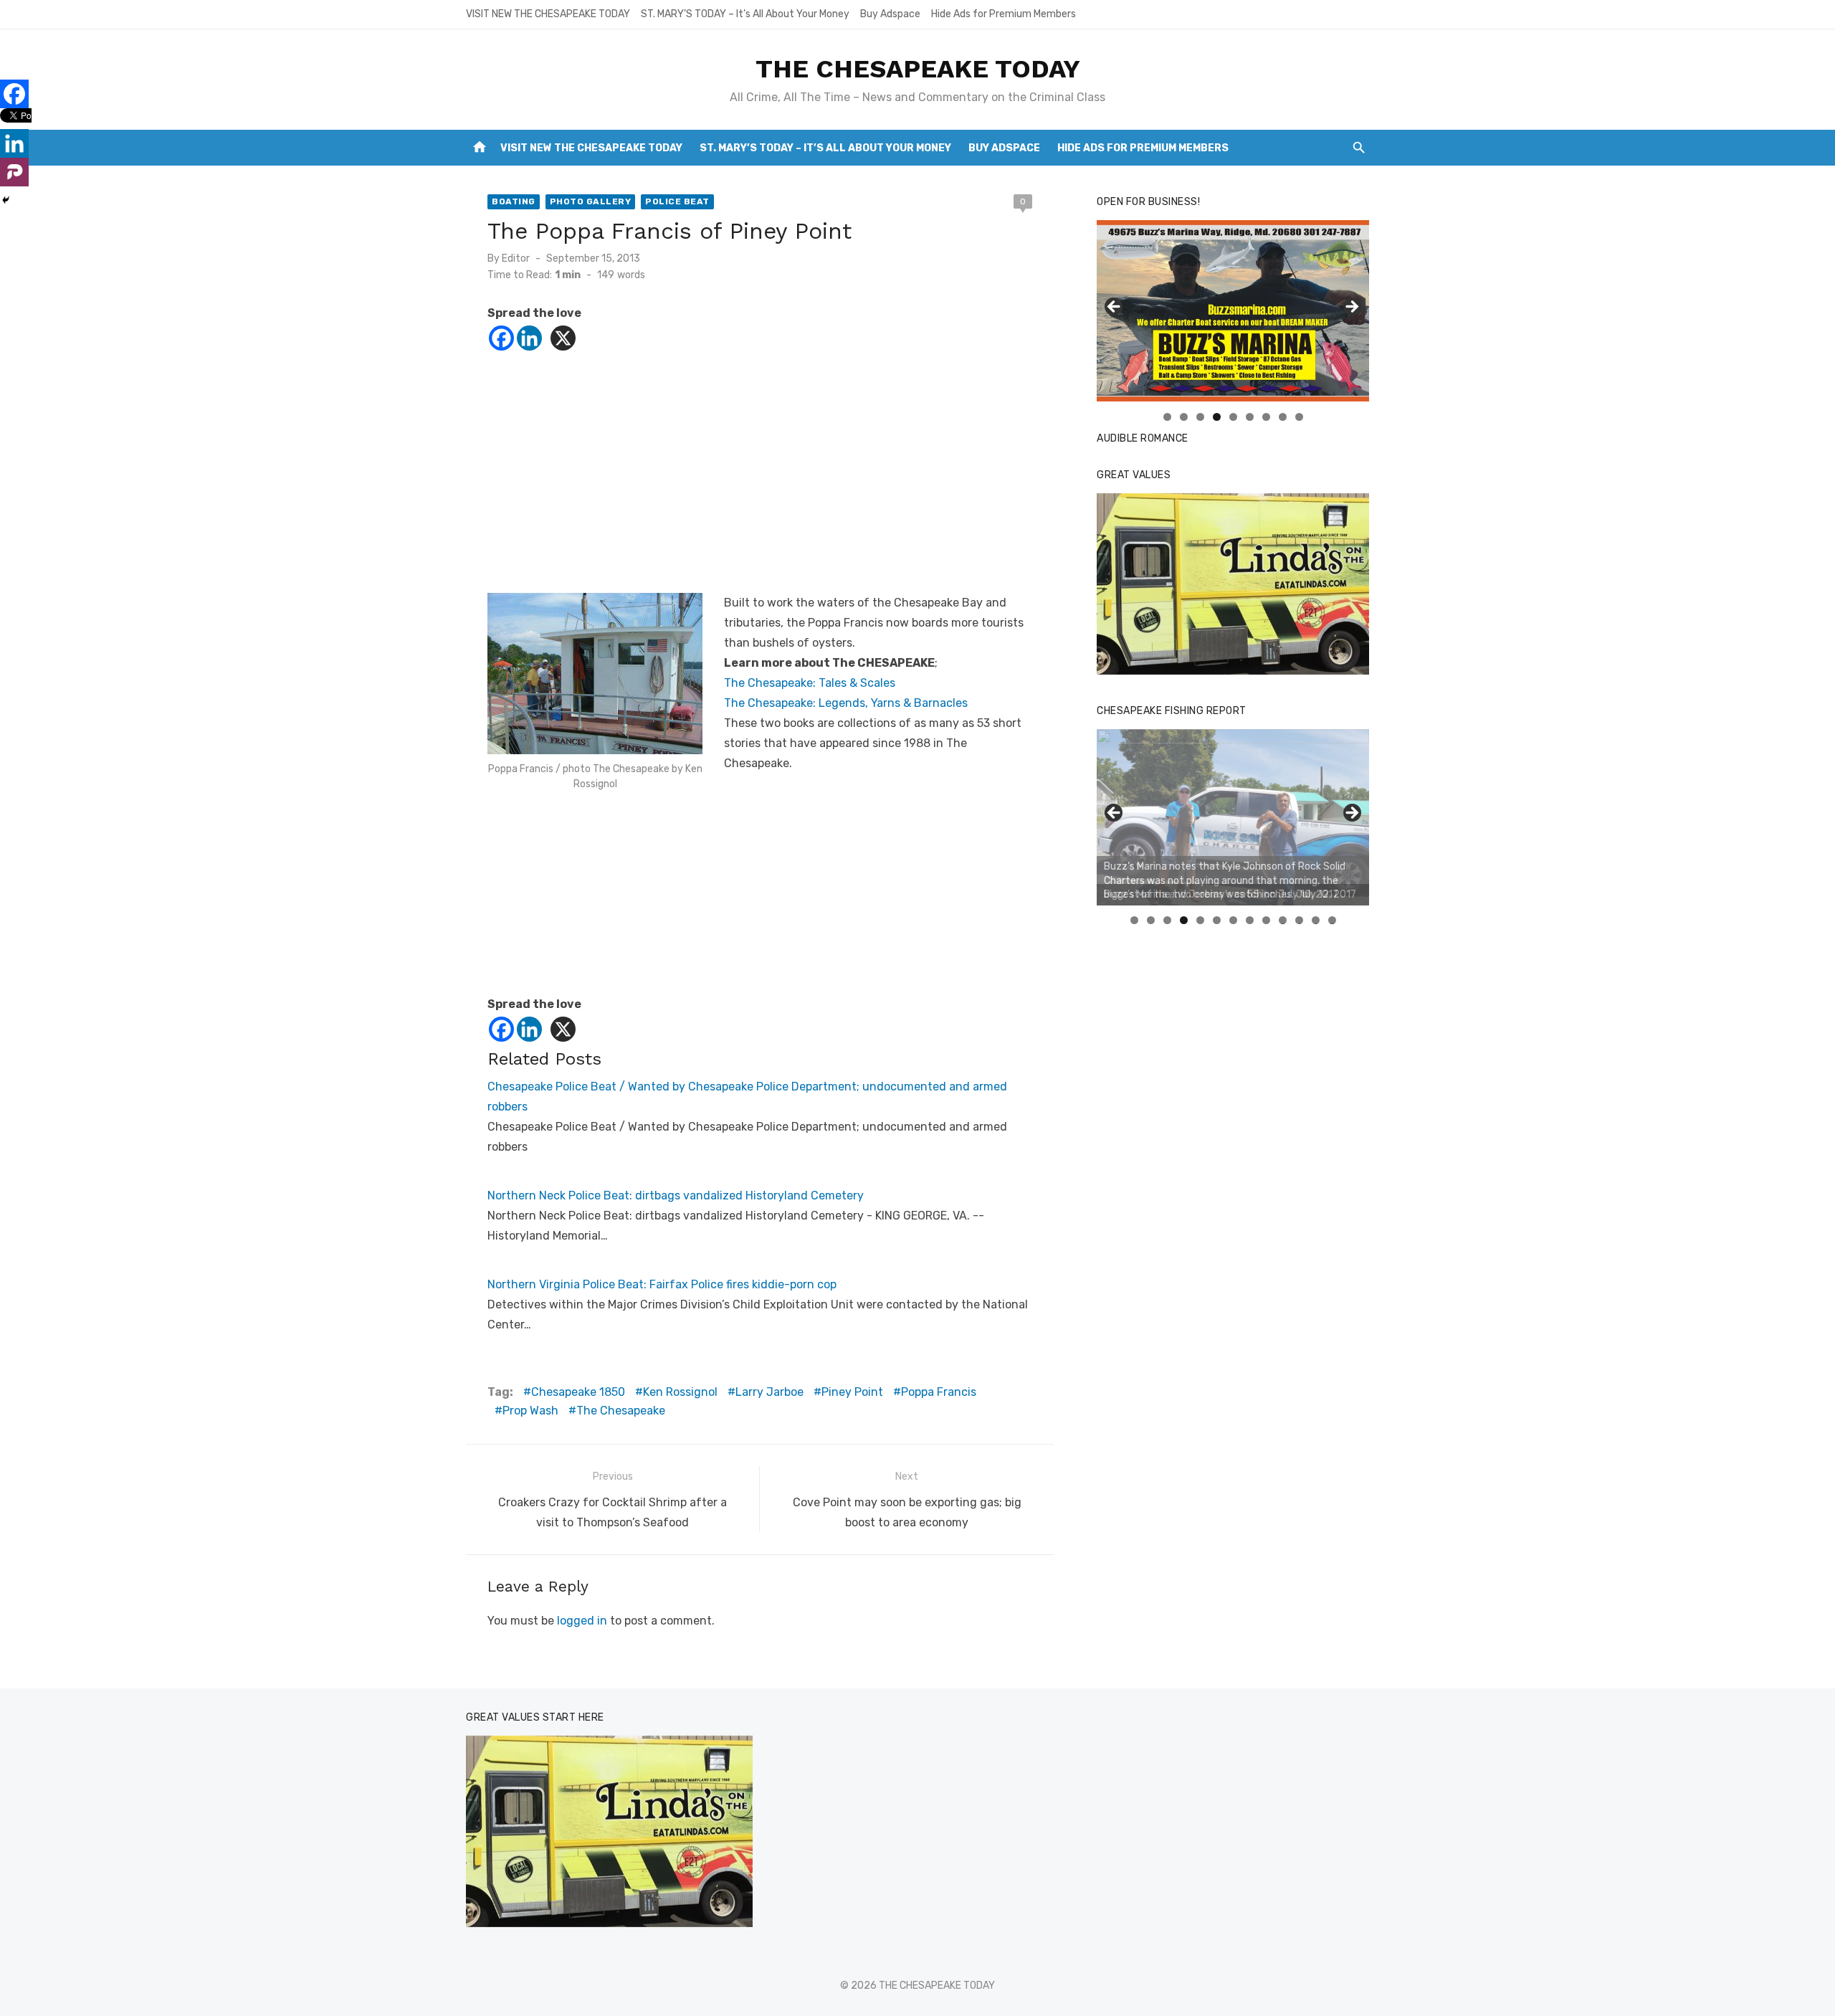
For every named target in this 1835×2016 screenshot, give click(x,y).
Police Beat (677, 201)
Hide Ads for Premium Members (1004, 14)
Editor (516, 258)
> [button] (1351, 308)
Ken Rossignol (680, 1392)
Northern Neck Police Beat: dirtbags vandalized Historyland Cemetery (676, 1195)
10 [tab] (1283, 920)
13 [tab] (1333, 920)
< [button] (1115, 308)
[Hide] (6, 200)
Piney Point (852, 1392)
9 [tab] (1299, 417)
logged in (582, 1621)
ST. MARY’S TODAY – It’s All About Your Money (745, 14)
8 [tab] (1283, 417)
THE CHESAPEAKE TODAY (918, 69)
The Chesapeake (621, 1411)
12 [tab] (1316, 920)
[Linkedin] (529, 338)
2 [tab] (1184, 417)
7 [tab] (1266, 417)
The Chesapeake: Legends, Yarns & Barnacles (846, 703)
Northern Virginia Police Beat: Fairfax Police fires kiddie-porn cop (662, 1284)
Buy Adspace (890, 14)
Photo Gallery (591, 201)
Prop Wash (530, 1411)
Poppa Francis (939, 1392)
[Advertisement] (760, 478)
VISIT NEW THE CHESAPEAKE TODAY (548, 14)
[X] (563, 338)
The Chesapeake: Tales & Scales (810, 683)
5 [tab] (1233, 417)
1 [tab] (1167, 417)
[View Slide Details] (1233, 584)
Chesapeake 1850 (578, 1392)
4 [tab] (1217, 417)
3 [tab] (1200, 417)
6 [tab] (1250, 417)
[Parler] (14, 172)
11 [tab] (1300, 920)
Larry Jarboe (769, 1392)
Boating (514, 201)
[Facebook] (501, 338)
